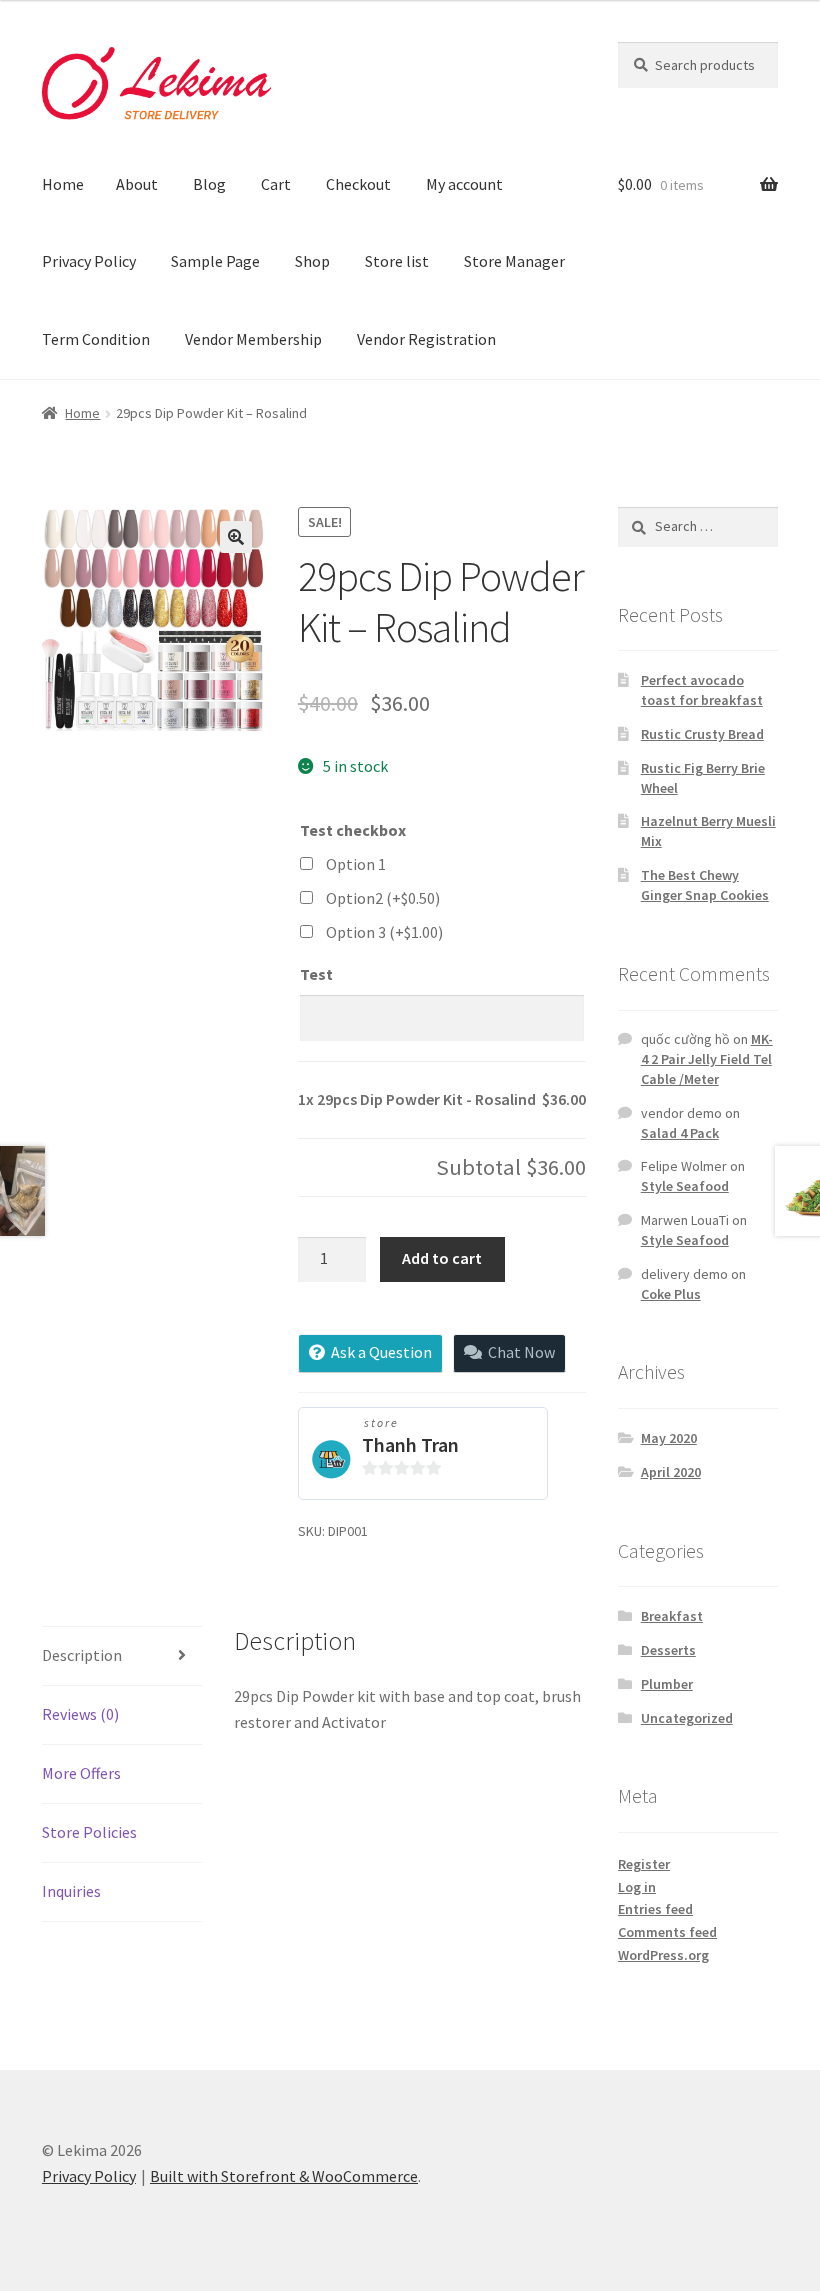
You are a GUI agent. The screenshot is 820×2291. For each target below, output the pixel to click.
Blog (209, 184)
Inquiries (71, 1891)
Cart (276, 184)
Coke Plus (671, 1294)
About (137, 184)
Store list (397, 261)
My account (464, 184)
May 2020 (669, 1438)
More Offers (81, 1773)
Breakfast (672, 1616)
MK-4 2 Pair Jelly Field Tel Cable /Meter (707, 1059)
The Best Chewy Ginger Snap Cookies (705, 885)
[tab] (122, 1656)
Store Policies (89, 1832)
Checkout (358, 184)
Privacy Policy (89, 261)
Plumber (667, 1684)
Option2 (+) (383, 898)
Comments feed (667, 1932)
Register (644, 1864)
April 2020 (671, 1472)
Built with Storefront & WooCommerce (284, 2176)
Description (82, 1655)
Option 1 (356, 864)
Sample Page (215, 261)
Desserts (668, 1650)
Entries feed (655, 1909)
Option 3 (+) (384, 932)
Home (63, 184)
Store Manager (514, 261)
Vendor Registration (426, 339)
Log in (637, 1887)
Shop (312, 261)
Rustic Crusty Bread (702, 734)
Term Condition (96, 339)
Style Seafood (685, 1186)
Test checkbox (353, 830)
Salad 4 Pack (680, 1133)
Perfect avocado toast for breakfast (702, 690)
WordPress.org (663, 1955)
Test (316, 974)
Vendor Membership (253, 339)
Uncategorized (687, 1718)
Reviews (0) (80, 1714)
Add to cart (442, 1258)
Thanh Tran (410, 1444)
